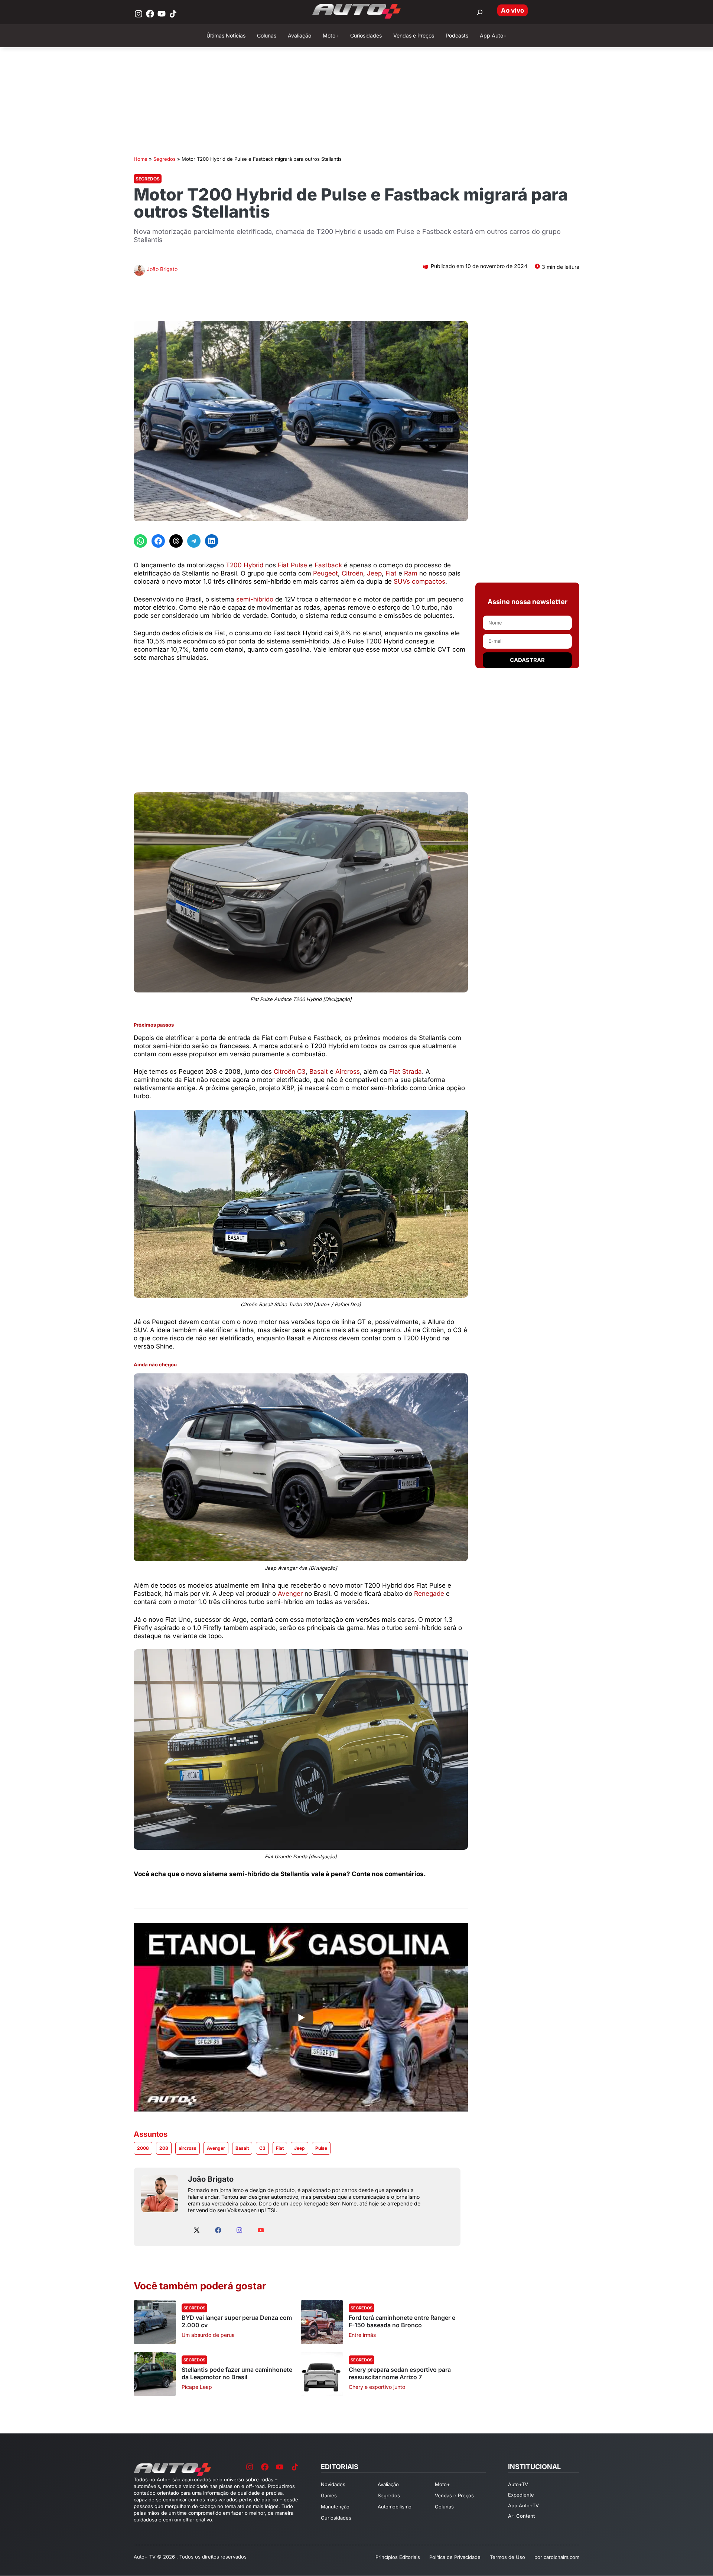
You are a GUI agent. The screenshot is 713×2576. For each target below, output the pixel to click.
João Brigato (162, 269)
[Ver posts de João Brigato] (139, 271)
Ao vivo (512, 10)
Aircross (348, 1072)
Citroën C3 (290, 1072)
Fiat (391, 573)
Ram (411, 573)
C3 (262, 2148)
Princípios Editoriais (398, 2557)
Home (141, 159)
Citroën (352, 573)
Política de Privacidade (455, 2557)
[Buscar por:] (480, 12)
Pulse (321, 2148)
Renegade (429, 1594)
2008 (143, 2148)
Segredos (165, 159)
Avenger (290, 1594)
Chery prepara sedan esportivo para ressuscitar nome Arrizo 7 (400, 2373)
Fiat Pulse (292, 565)
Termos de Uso (507, 2557)
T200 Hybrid (245, 565)
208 (164, 2148)
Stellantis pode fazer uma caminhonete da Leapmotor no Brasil (237, 2373)
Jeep (374, 573)
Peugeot (325, 573)
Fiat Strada (406, 1072)
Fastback (328, 565)
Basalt (320, 1072)
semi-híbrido (255, 599)
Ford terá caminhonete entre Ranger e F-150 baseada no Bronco (402, 2321)
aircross (188, 2148)
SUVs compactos (419, 581)
